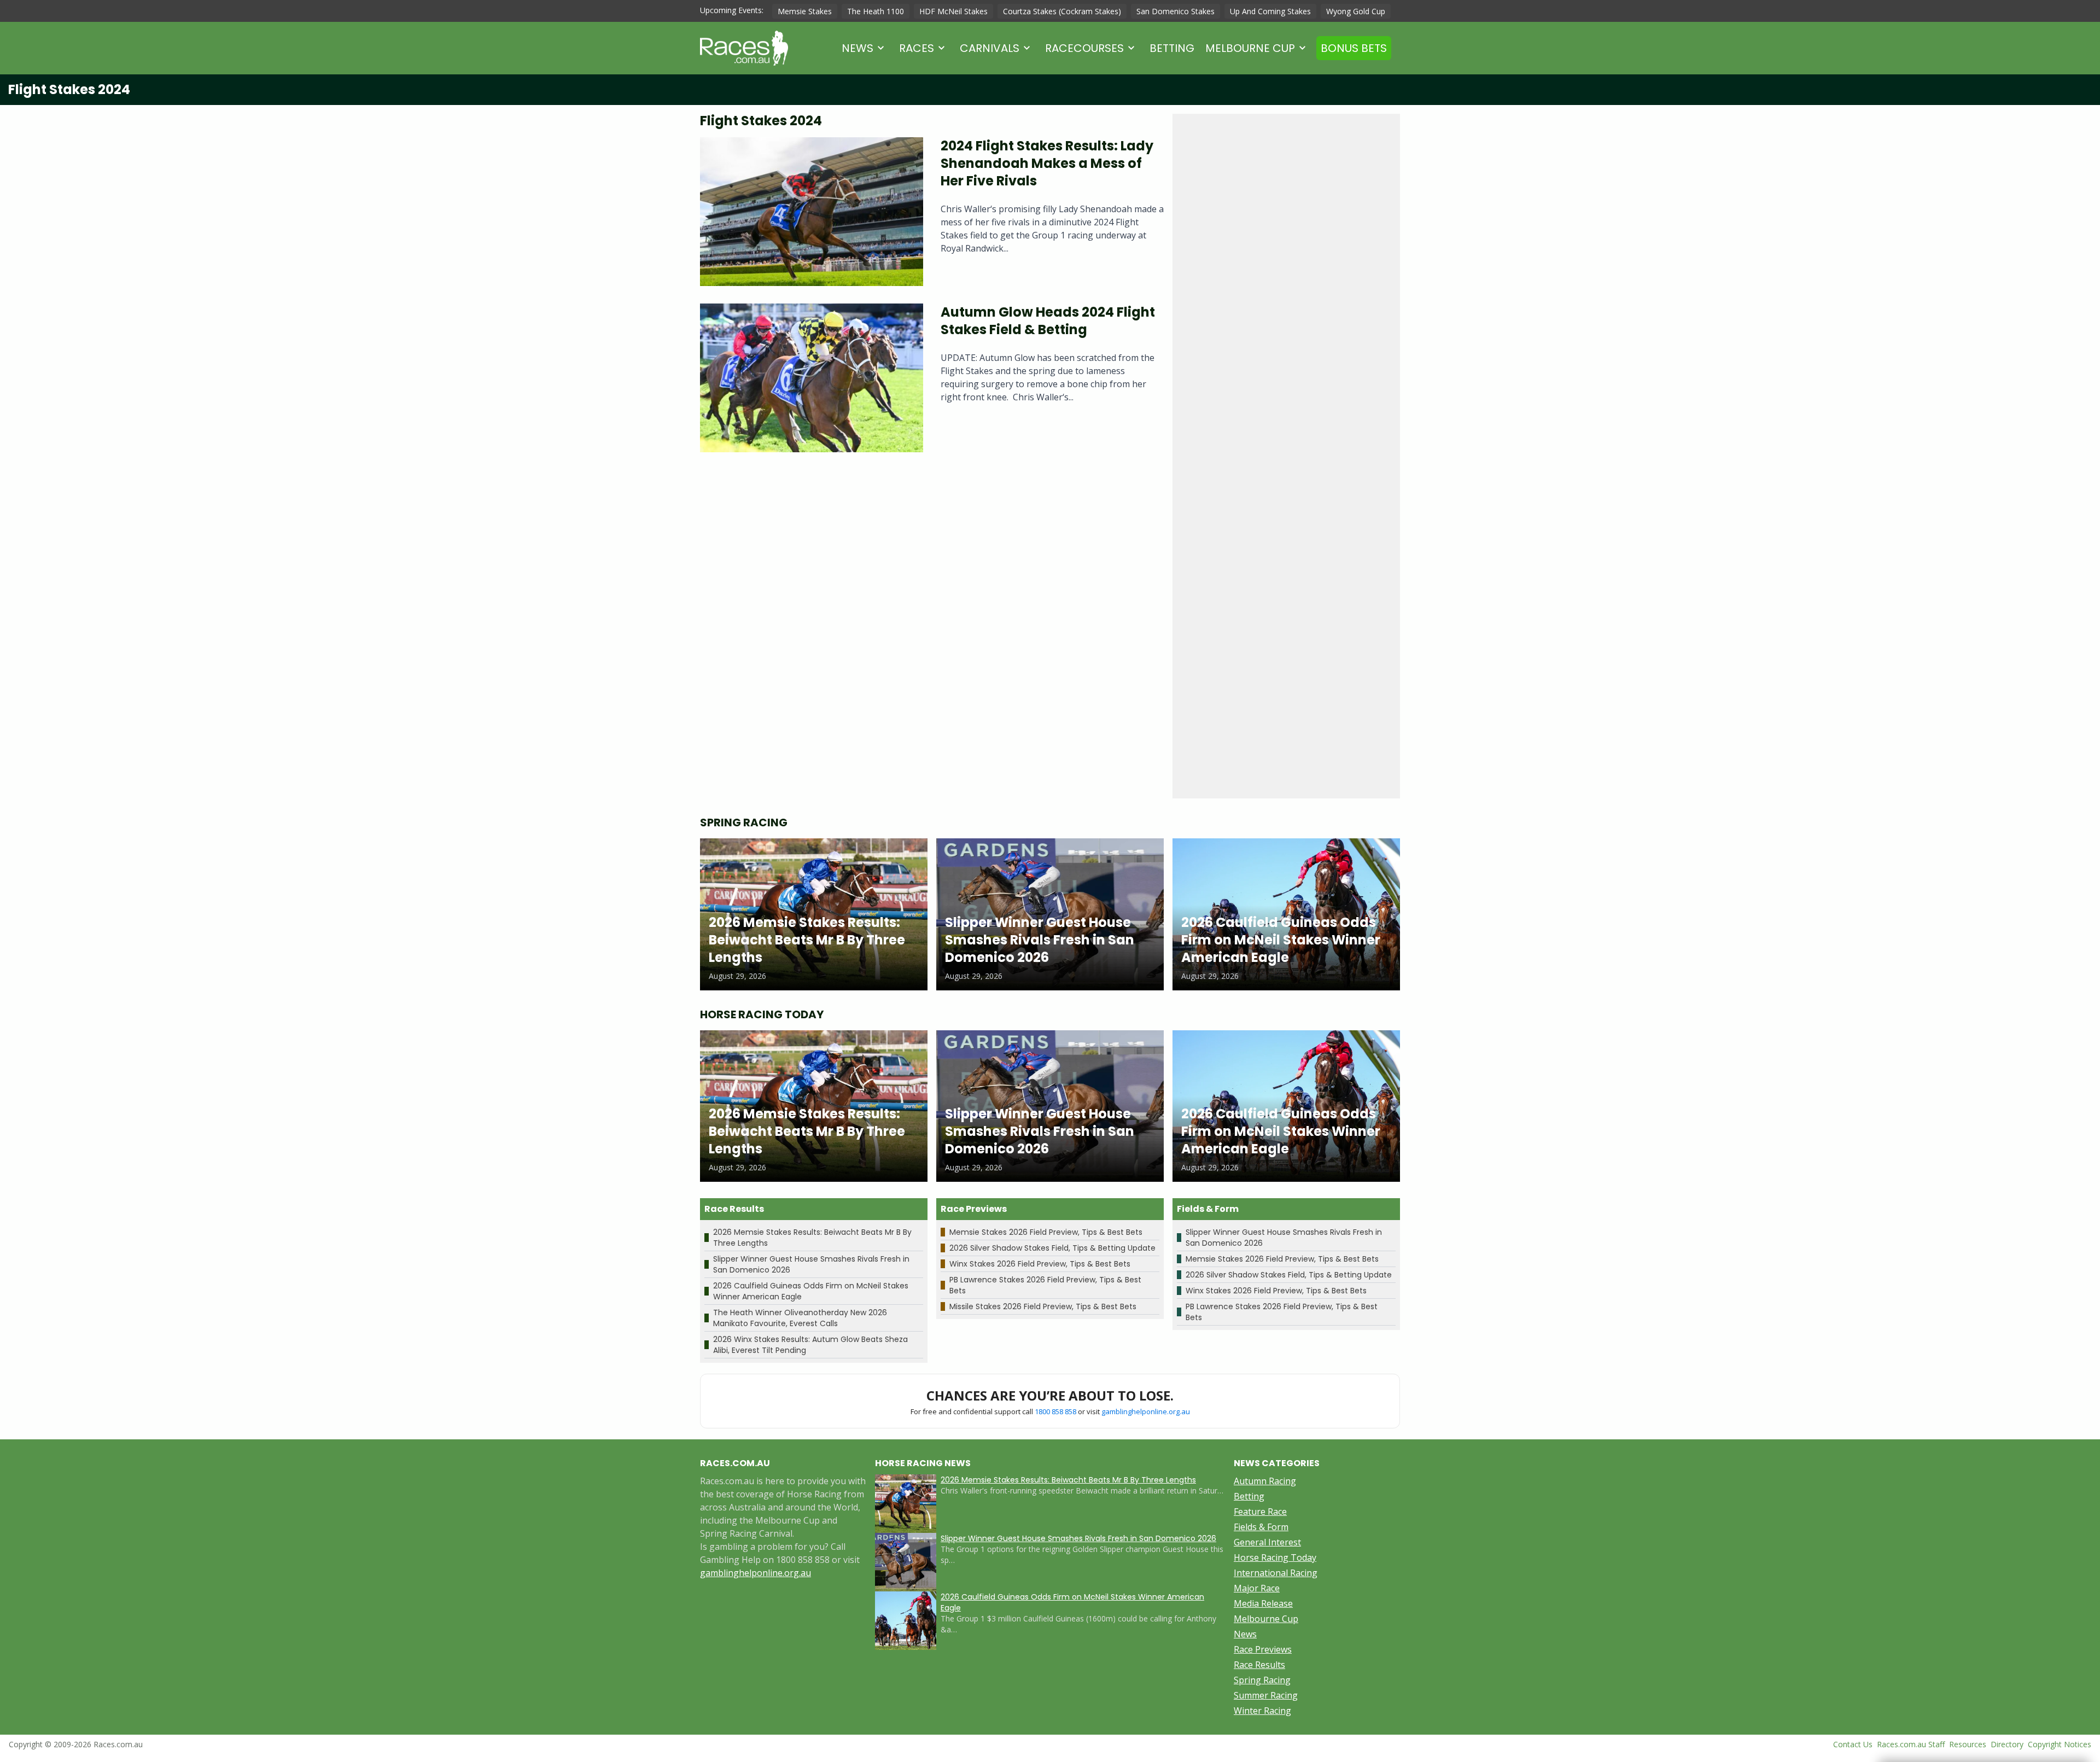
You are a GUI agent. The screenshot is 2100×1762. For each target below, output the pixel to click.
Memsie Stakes (805, 11)
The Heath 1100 (876, 11)
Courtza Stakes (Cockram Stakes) (1062, 11)
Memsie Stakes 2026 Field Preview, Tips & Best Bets (1046, 1232)
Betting (1172, 48)
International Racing (1276, 1573)
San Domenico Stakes (1176, 11)
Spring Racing (1262, 1680)
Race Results (1259, 1665)
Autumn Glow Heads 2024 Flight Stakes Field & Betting (1048, 321)
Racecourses (1084, 48)
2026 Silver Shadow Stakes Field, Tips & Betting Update (1052, 1248)
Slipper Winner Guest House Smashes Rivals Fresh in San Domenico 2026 (1078, 1538)
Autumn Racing (1265, 1481)
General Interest (1267, 1542)
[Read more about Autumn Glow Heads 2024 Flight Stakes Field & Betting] (812, 378)
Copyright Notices (2060, 1744)
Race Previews (1263, 1649)
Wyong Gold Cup (1356, 11)
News (857, 48)
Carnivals (990, 48)
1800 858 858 (1055, 1411)
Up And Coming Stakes (1270, 11)
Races (917, 48)
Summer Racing (1266, 1695)
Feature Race (1260, 1512)
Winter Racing (1262, 1711)
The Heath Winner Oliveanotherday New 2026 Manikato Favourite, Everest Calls (800, 1318)
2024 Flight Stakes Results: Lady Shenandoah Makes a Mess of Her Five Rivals (1047, 163)
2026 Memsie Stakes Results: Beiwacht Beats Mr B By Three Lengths (1068, 1480)
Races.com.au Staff (1911, 1744)
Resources (1968, 1744)
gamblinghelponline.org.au (1146, 1411)
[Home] (744, 48)
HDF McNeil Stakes (953, 11)
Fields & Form (1261, 1527)
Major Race (1257, 1588)
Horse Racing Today (1275, 1557)
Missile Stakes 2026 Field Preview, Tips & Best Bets (1043, 1306)
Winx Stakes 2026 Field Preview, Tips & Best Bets (1040, 1264)
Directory (2007, 1744)
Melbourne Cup (1250, 48)
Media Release (1263, 1603)
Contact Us (1853, 1744)
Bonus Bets (1354, 48)
